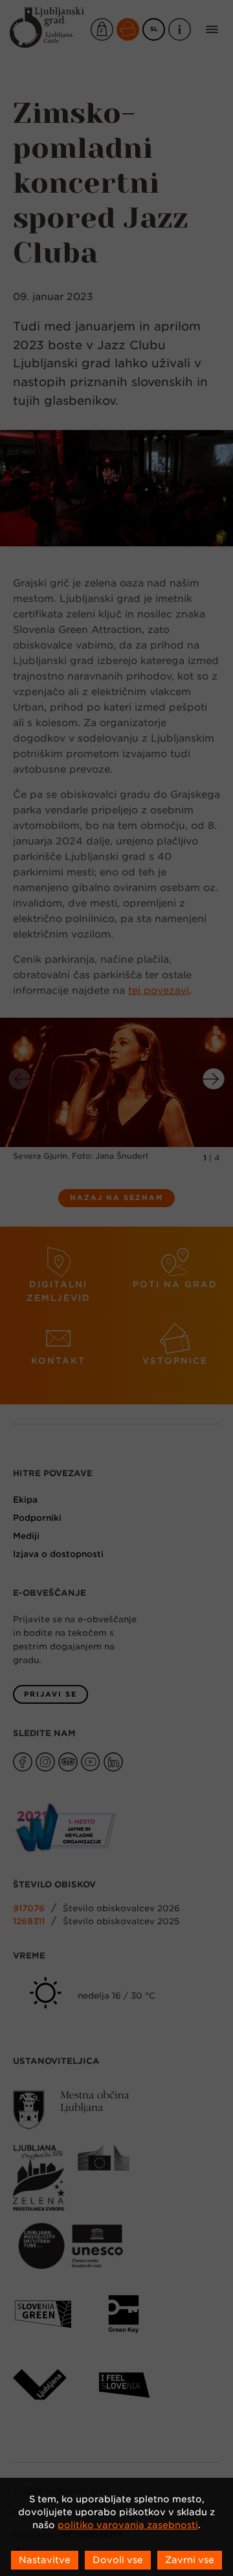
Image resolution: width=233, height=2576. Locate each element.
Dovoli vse (118, 2560)
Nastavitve (45, 2560)
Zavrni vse (190, 2560)
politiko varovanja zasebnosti (128, 2525)
